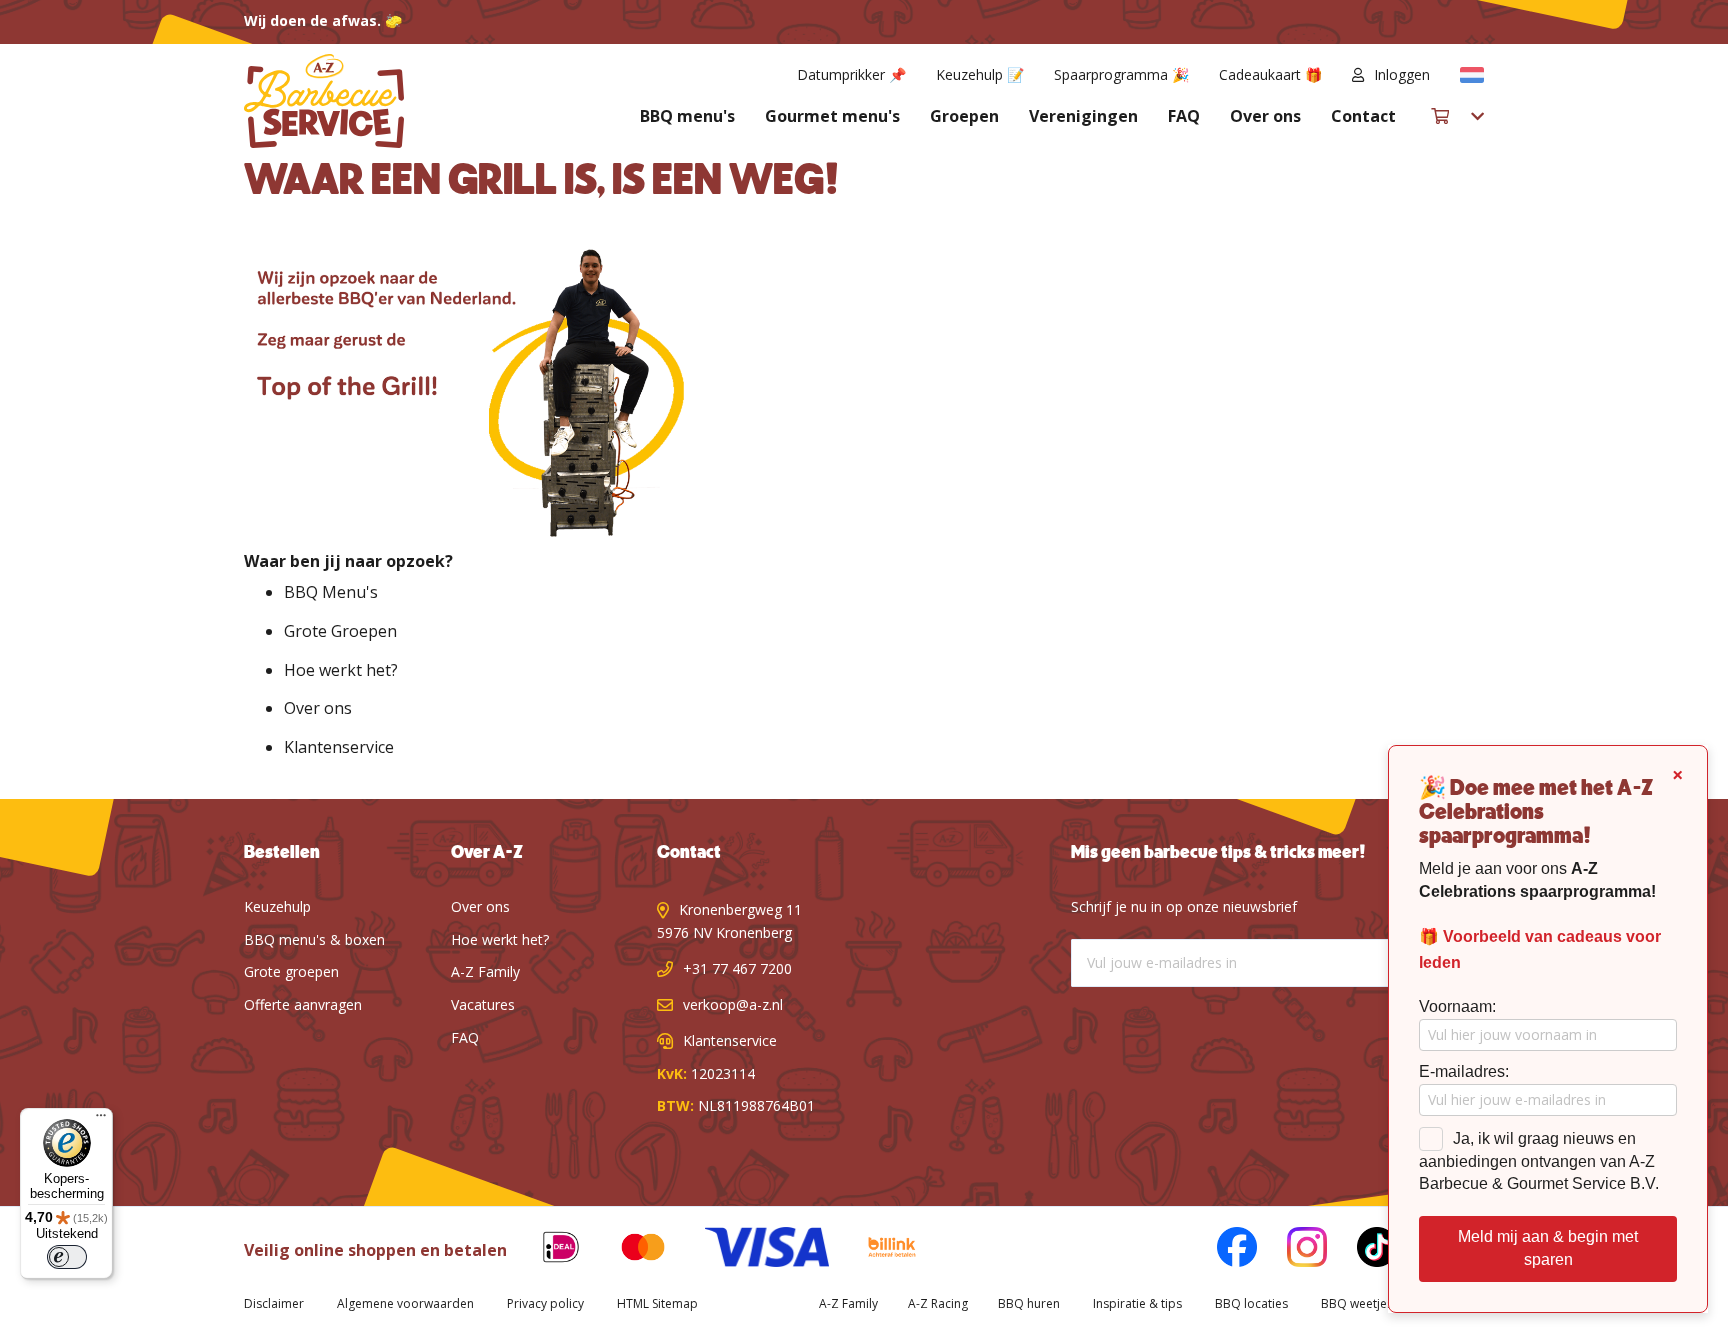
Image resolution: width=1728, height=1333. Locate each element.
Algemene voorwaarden (405, 1303)
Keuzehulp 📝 (980, 74)
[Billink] (877, 1250)
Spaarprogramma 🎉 (1121, 74)
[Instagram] (1292, 1250)
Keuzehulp (277, 906)
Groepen (964, 116)
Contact (1363, 116)
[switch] (67, 1257)
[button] (1472, 75)
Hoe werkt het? (341, 670)
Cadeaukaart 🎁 (1270, 74)
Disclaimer (274, 1303)
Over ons (1265, 116)
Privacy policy (545, 1303)
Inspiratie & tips (1137, 1303)
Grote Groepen (340, 631)
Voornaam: (1457, 1006)
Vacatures (483, 1004)
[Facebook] (1222, 1250)
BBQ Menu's (331, 592)
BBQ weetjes (1357, 1303)
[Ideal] (546, 1250)
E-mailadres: (1464, 1071)
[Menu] (101, 1120)
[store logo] (324, 101)
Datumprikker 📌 (851, 74)
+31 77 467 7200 (737, 968)
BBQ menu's (687, 116)
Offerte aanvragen (303, 1004)
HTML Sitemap (657, 1303)
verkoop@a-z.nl (733, 1004)
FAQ (1184, 116)
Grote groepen (291, 971)
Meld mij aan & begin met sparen (1548, 1248)
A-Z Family (485, 971)
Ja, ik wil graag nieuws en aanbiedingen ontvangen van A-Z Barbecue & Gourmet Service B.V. (1539, 1161)
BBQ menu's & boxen (314, 939)
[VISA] (751, 1250)
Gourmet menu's (832, 116)
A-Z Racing (938, 1303)
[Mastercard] (628, 1250)
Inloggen (1402, 74)
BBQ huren (1029, 1303)
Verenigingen (1083, 116)
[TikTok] (1362, 1250)
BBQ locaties (1251, 1303)
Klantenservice (339, 747)
